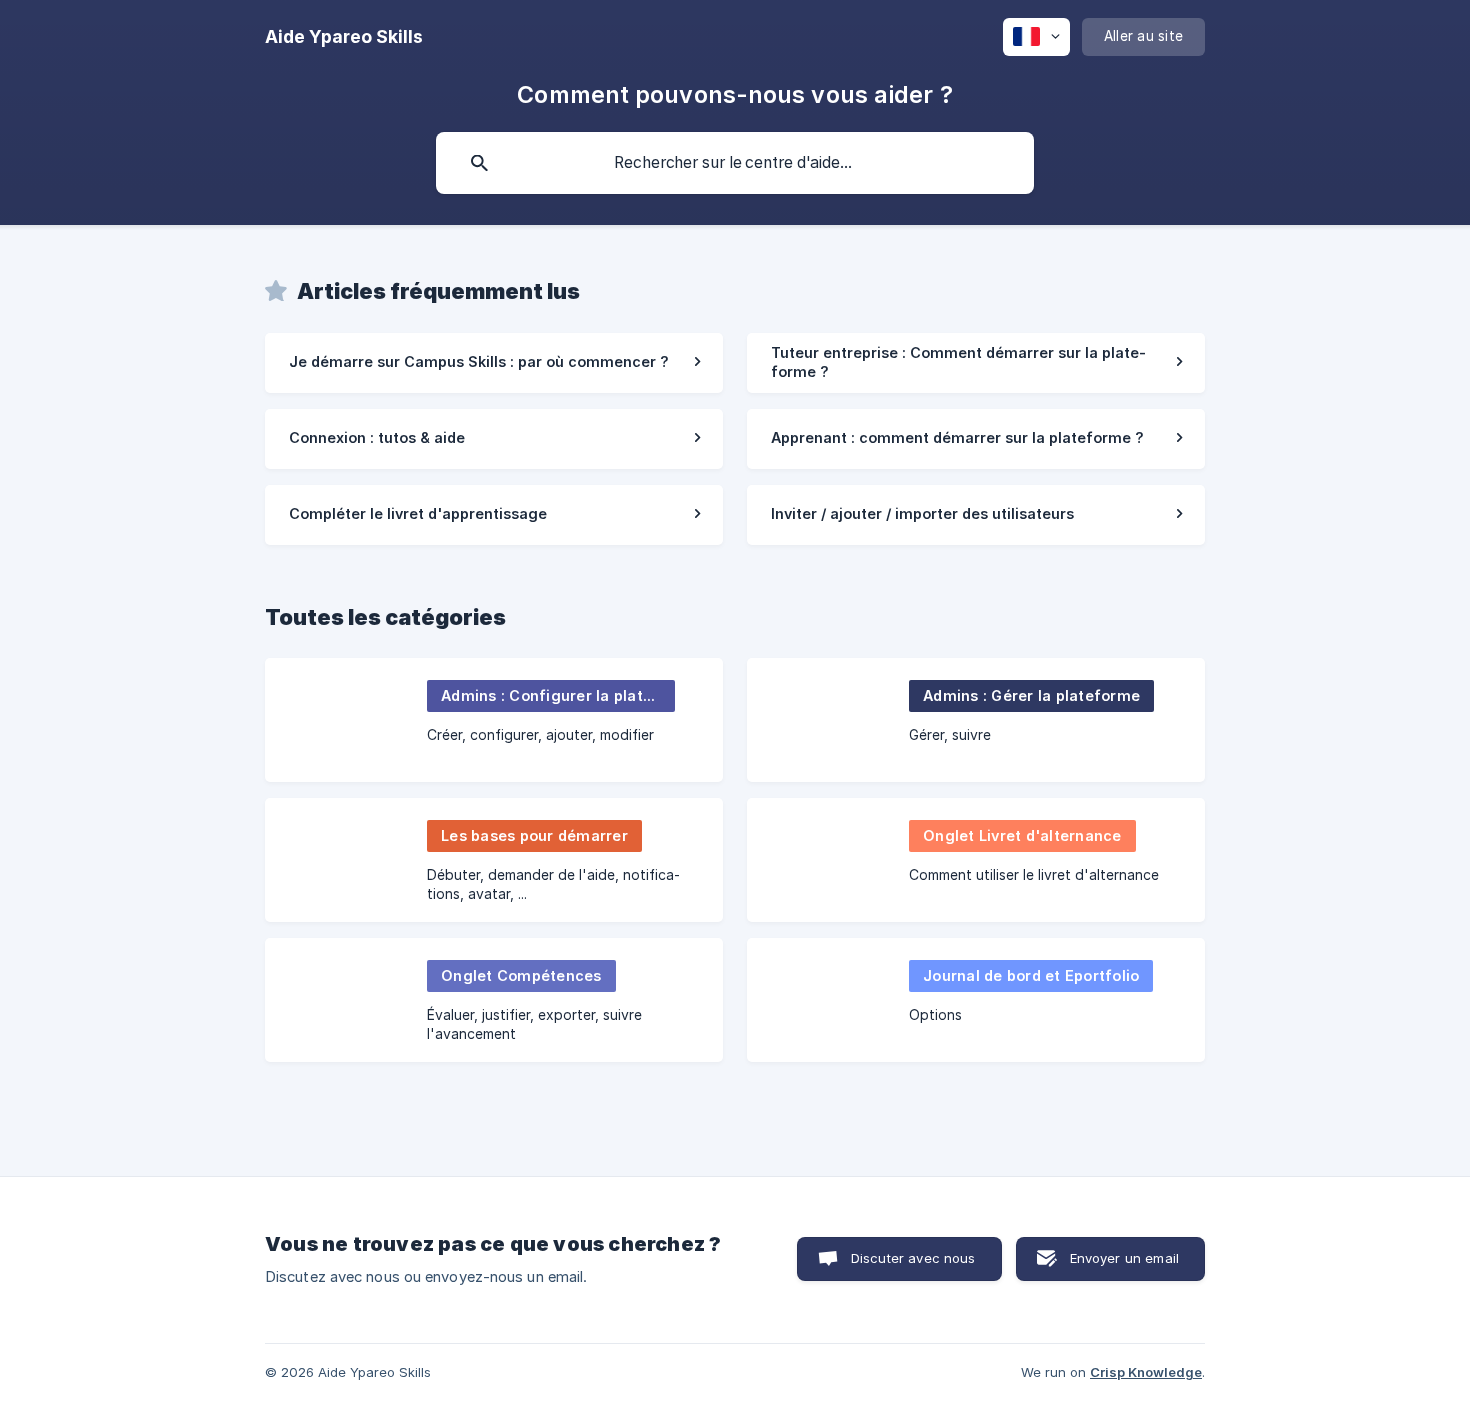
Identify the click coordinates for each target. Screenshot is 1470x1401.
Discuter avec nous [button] (913, 1258)
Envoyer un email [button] (1124, 1258)
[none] (344, 37)
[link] (494, 363)
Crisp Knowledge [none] (1146, 1372)
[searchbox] (735, 163)
